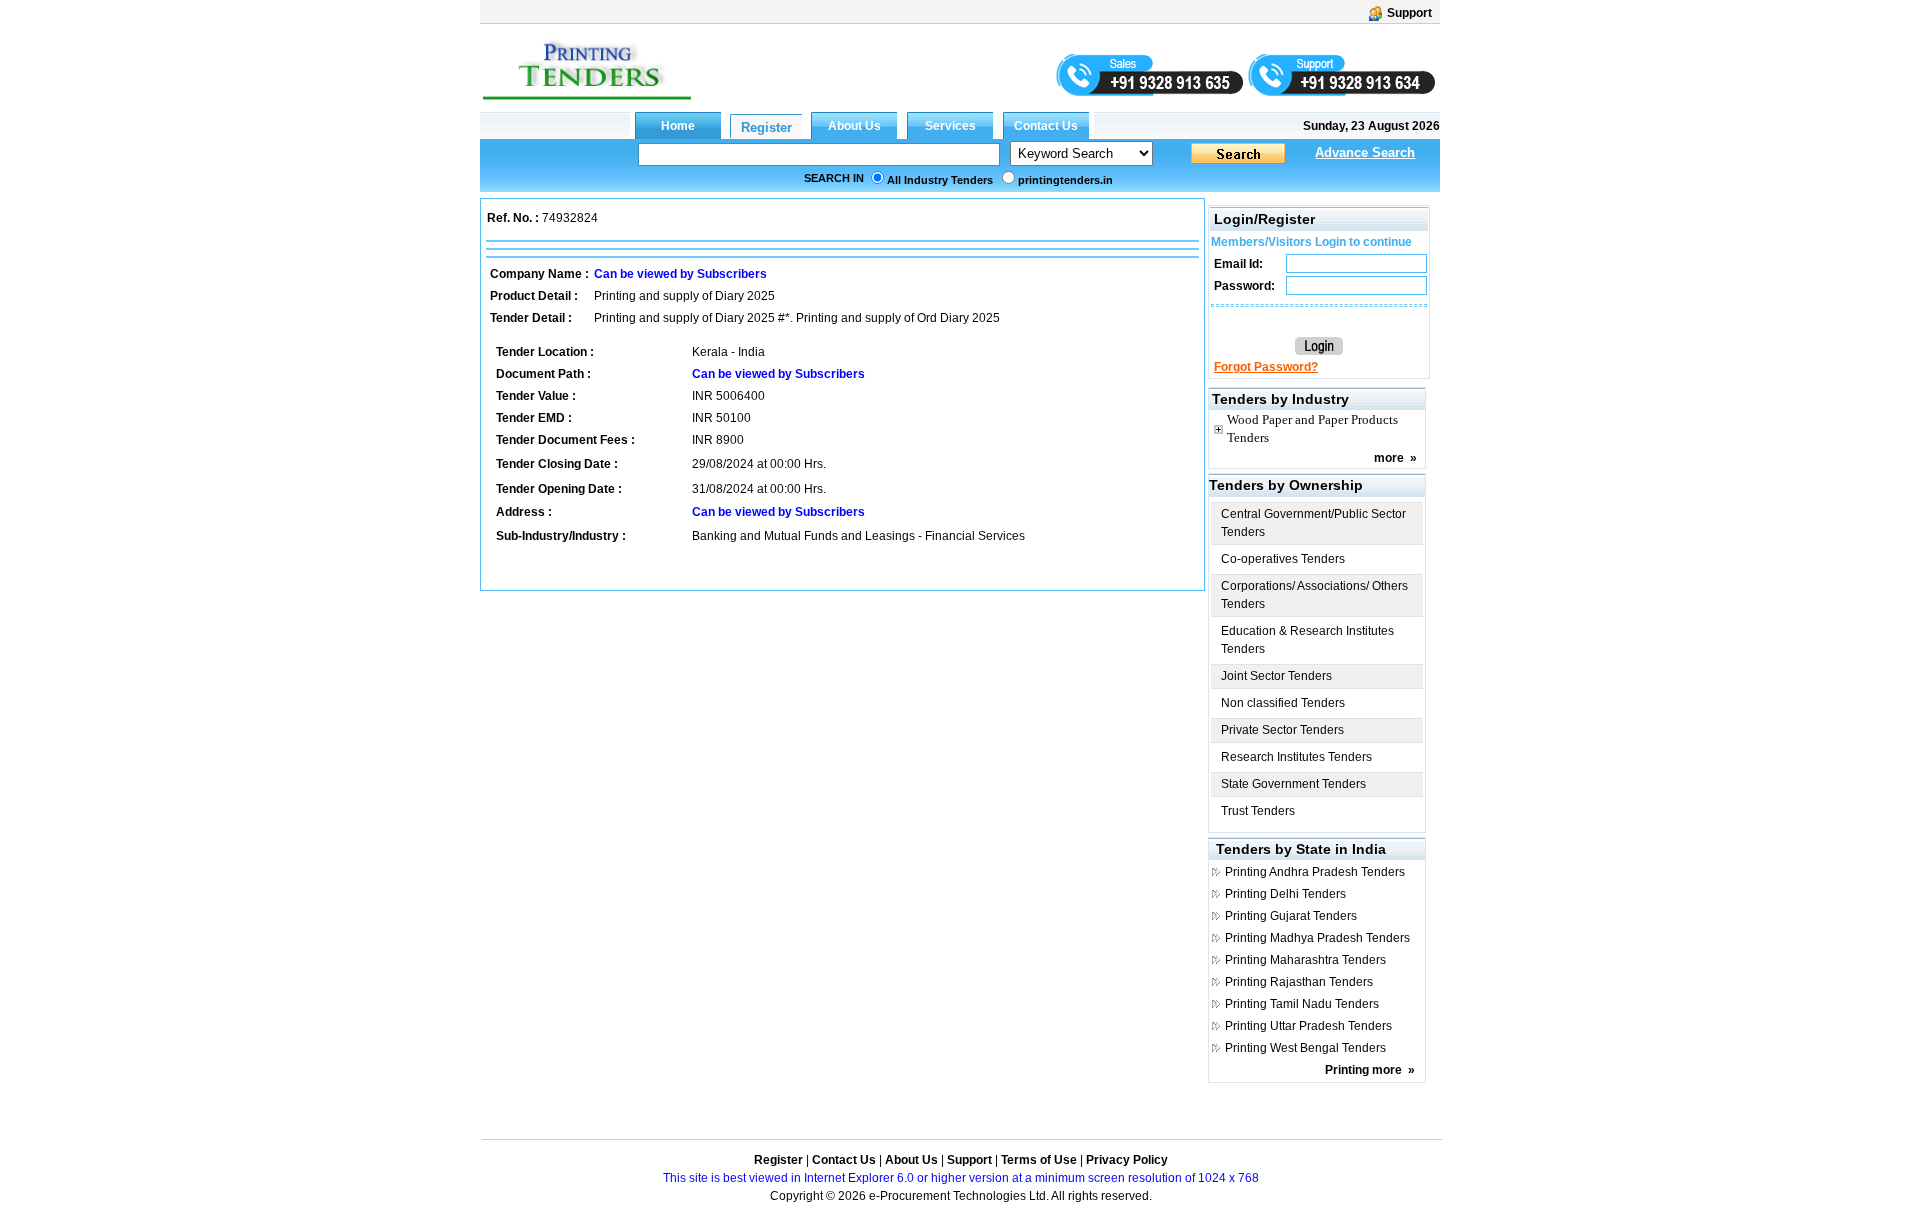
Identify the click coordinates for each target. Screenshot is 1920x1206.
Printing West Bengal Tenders (1305, 1048)
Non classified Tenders (1283, 703)
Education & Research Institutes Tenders (1307, 640)
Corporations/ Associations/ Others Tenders (1314, 595)
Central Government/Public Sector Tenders (1313, 523)
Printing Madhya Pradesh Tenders (1317, 938)
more (1389, 458)
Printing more (1363, 1070)
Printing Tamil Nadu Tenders (1302, 1004)
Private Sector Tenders (1282, 730)
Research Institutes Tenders (1296, 757)
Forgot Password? (1266, 367)
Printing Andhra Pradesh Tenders (1315, 872)
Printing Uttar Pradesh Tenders (1308, 1026)
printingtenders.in (1065, 180)
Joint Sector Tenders (1276, 676)
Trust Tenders (1258, 811)
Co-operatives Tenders (1283, 559)
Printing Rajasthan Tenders (1299, 982)
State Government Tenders (1293, 784)
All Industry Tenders (940, 180)
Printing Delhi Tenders (1285, 894)
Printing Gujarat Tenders (1291, 916)
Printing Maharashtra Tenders (1305, 960)
